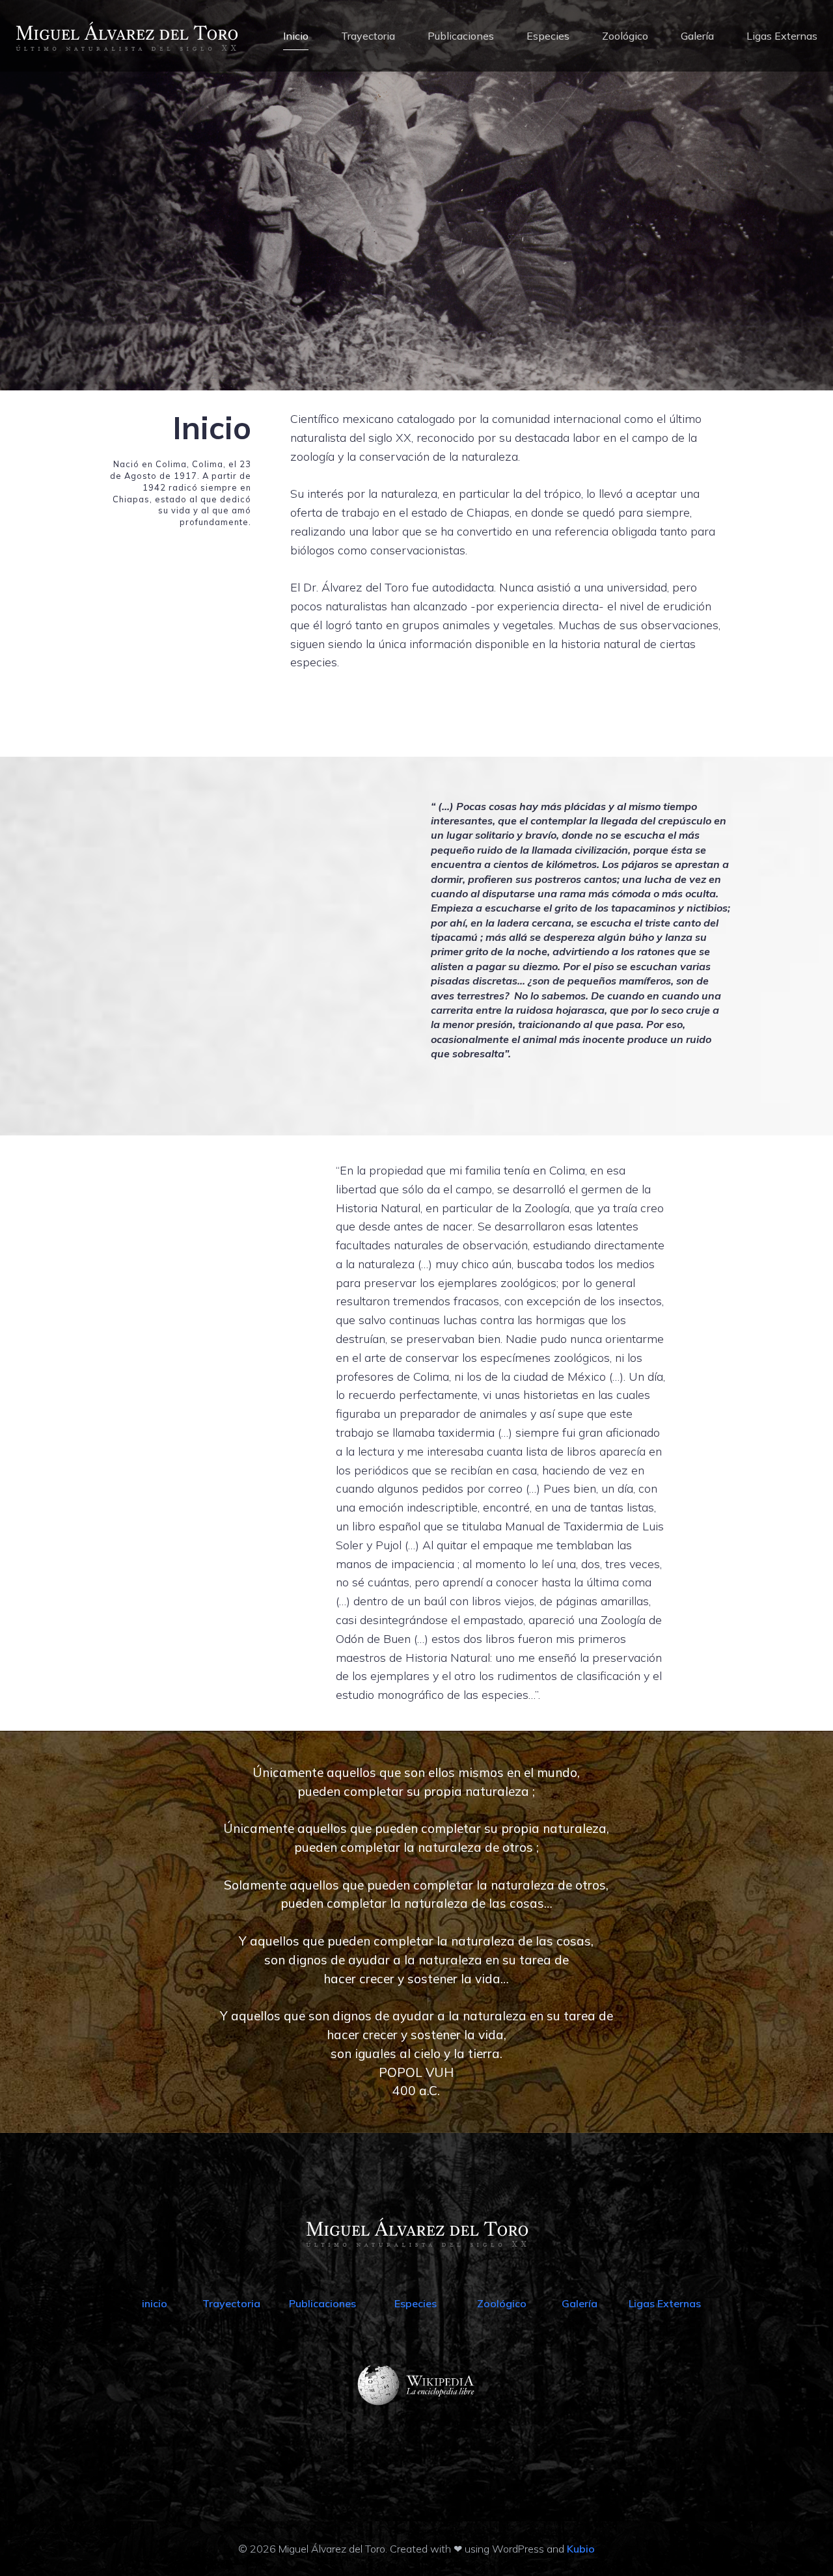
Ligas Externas (782, 36)
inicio (155, 2303)
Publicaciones (461, 36)
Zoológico (625, 36)
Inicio (296, 36)
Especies (548, 36)
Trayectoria (368, 36)
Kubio (581, 2549)
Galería (697, 36)
